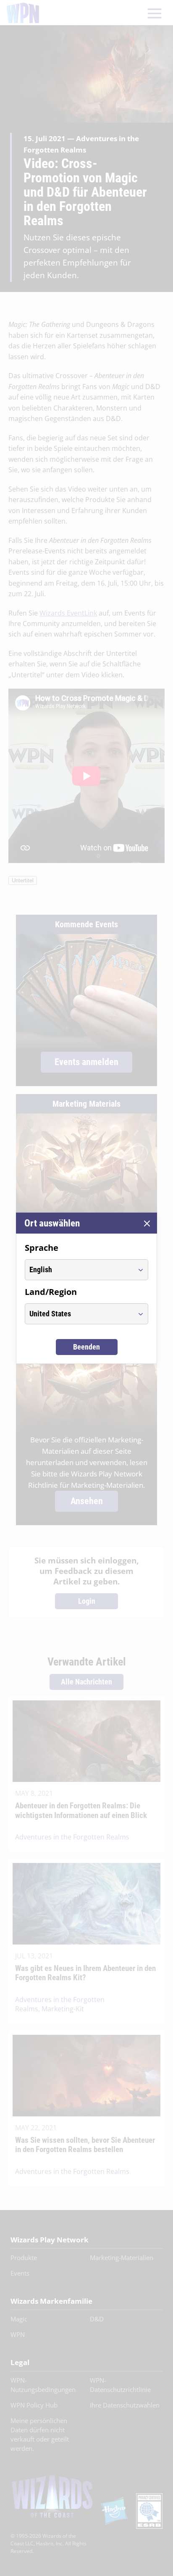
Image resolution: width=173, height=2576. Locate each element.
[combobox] (79, 1270)
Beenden (86, 1347)
